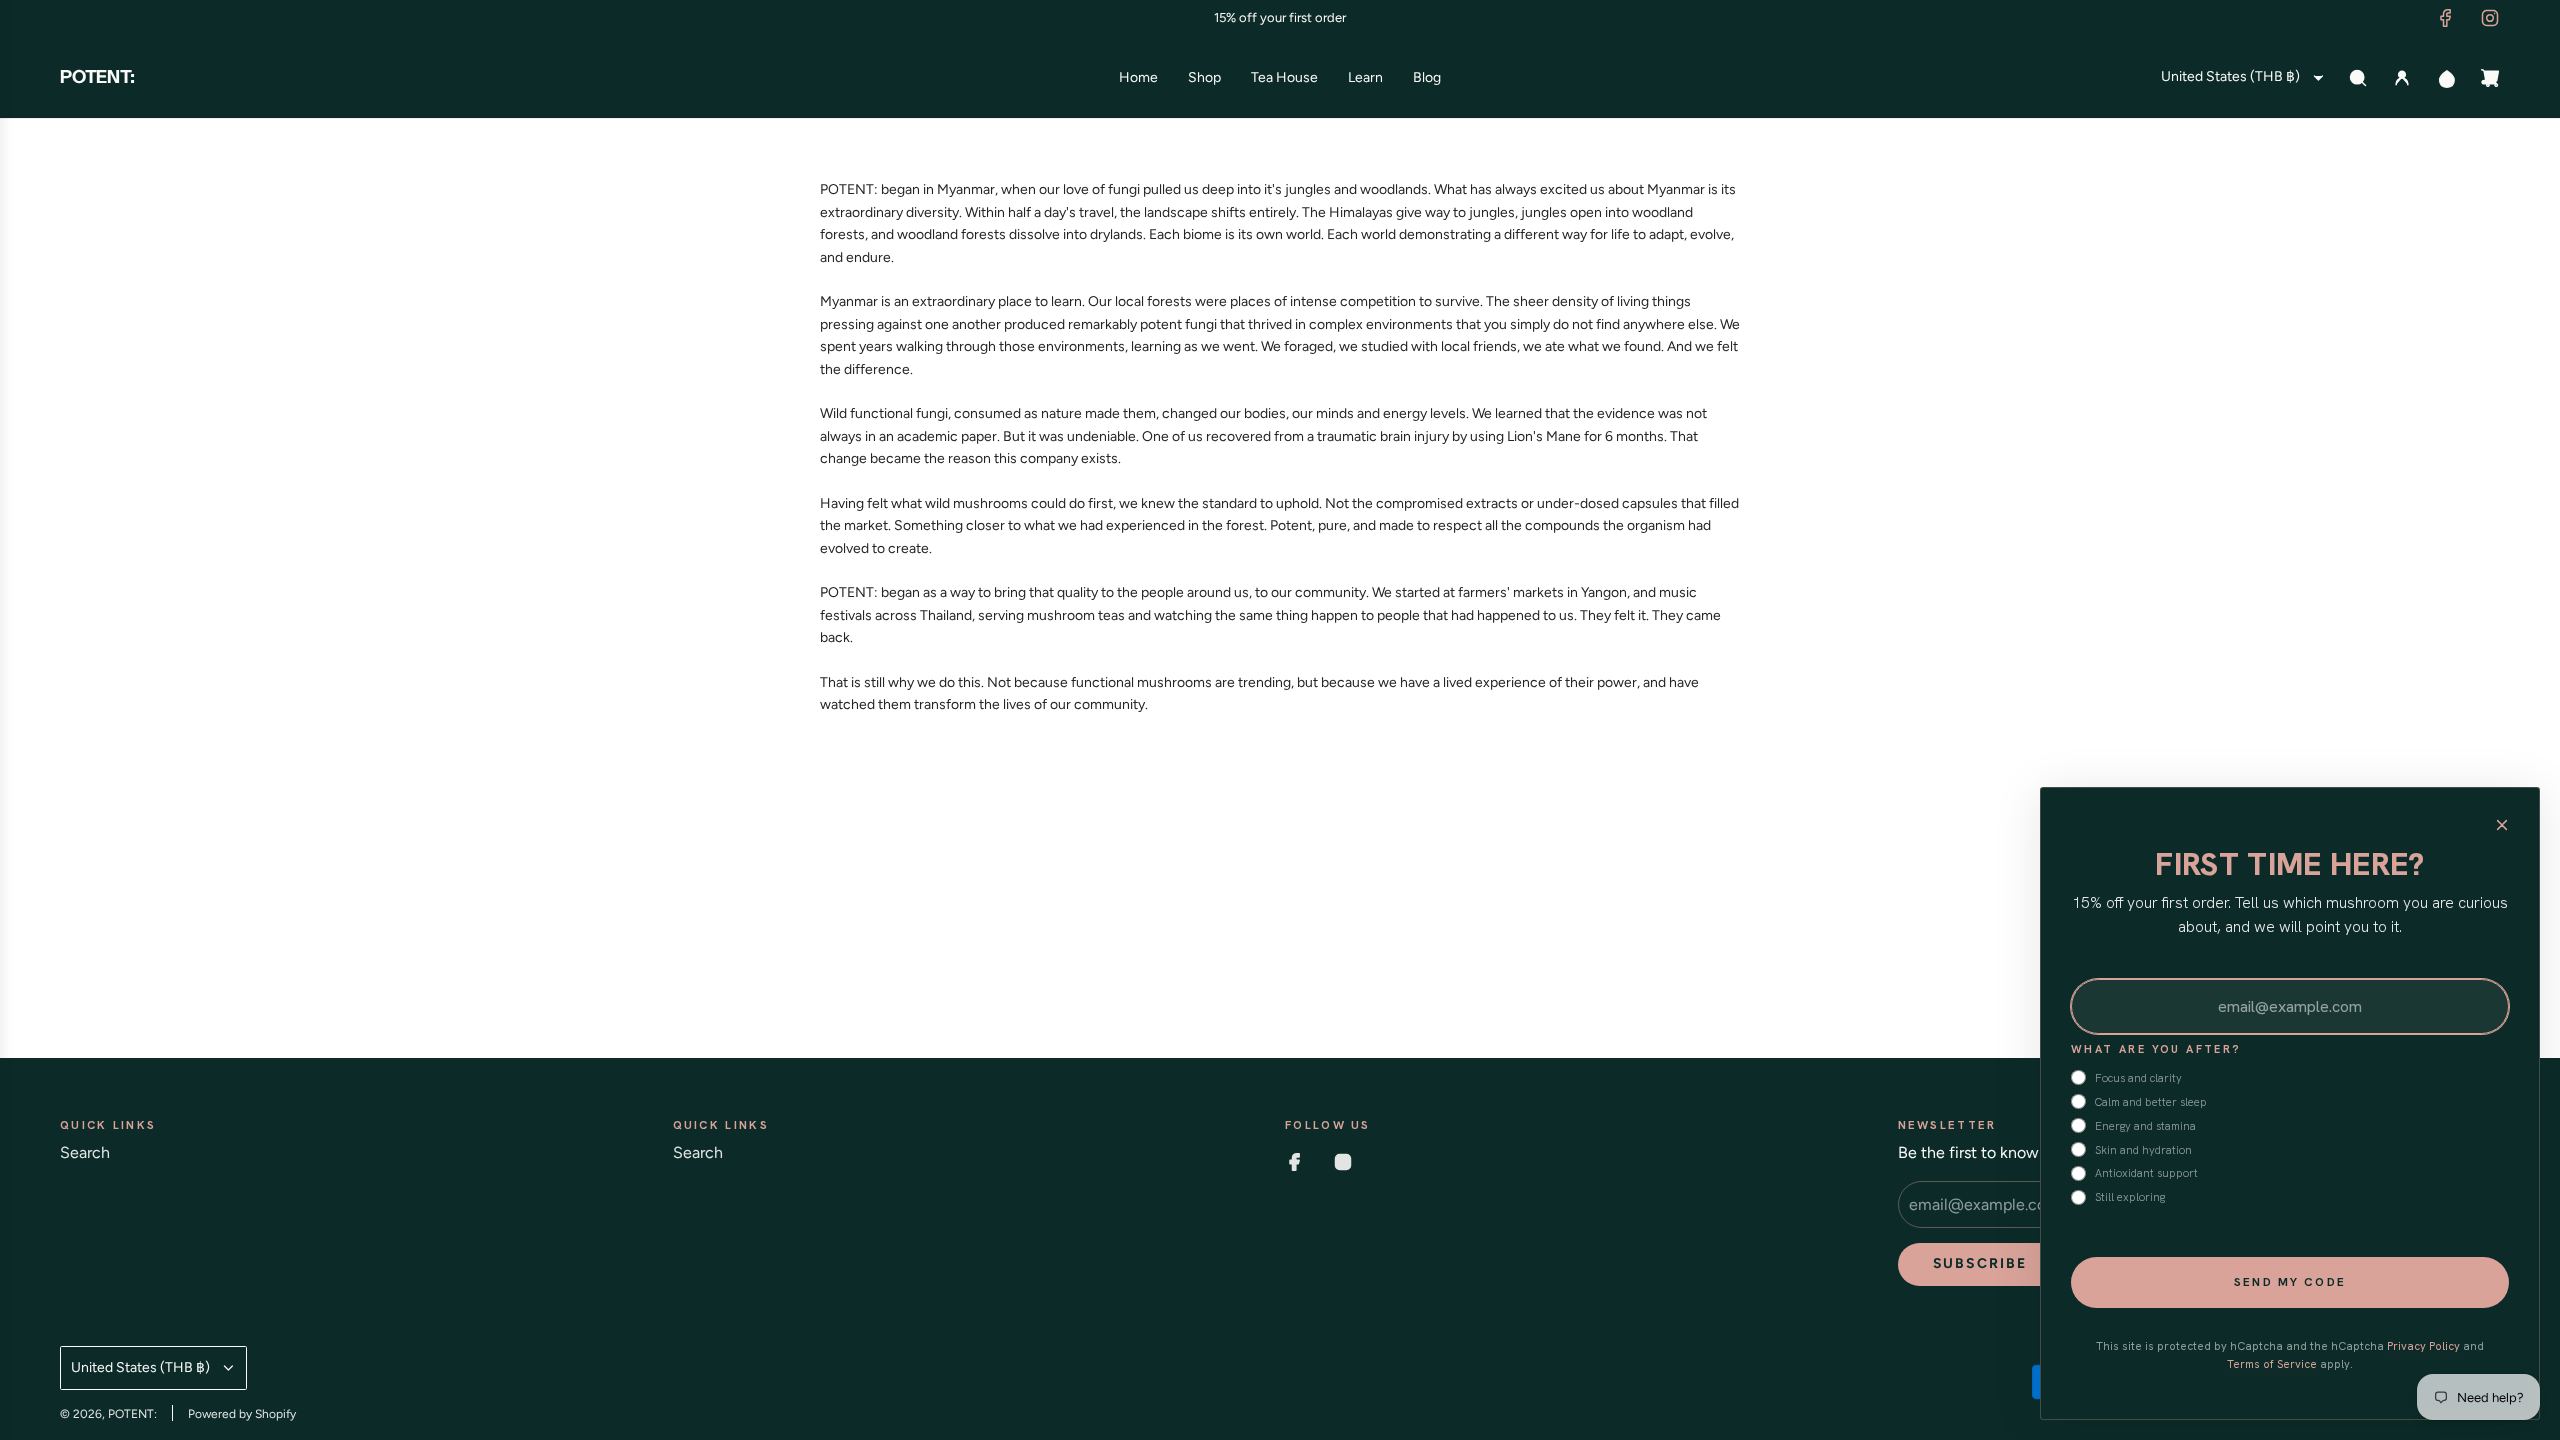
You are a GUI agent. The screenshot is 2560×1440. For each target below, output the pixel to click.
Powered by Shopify (242, 1414)
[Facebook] (2446, 18)
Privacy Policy (2423, 1346)
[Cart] (2490, 78)
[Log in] (2402, 78)
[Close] (2502, 825)
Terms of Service (2272, 1364)
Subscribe (1980, 1263)
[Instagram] (2490, 18)
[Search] (2358, 78)
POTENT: (97, 77)
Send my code (2290, 1282)
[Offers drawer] (2446, 78)
